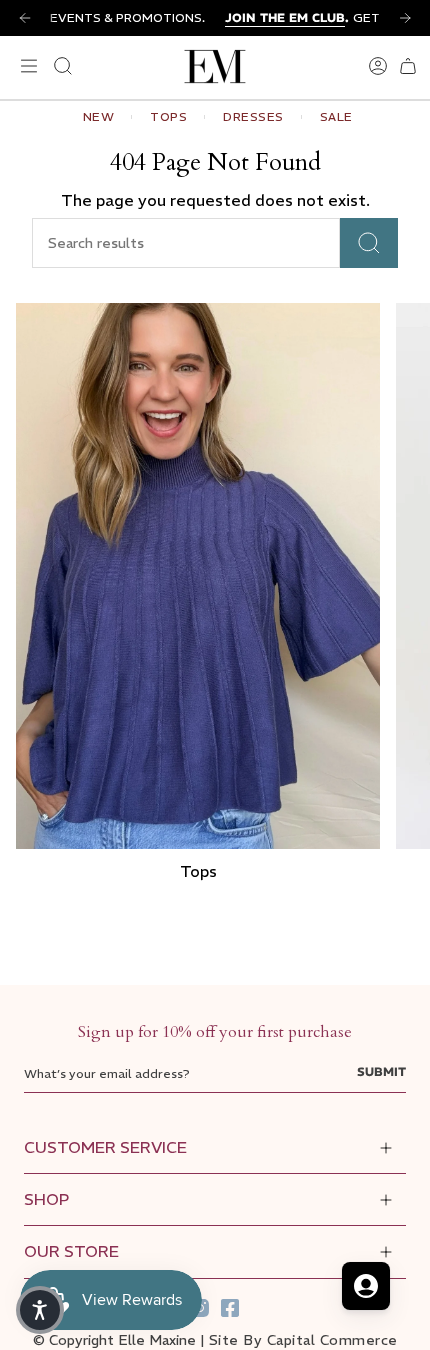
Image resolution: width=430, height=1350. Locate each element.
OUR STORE (71, 1251)
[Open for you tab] (366, 1286)
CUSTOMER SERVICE (105, 1147)
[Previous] (25, 18)
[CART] (408, 66)
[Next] (405, 18)
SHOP (46, 1199)
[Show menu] (26, 66)
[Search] (369, 243)
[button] (40, 1310)
